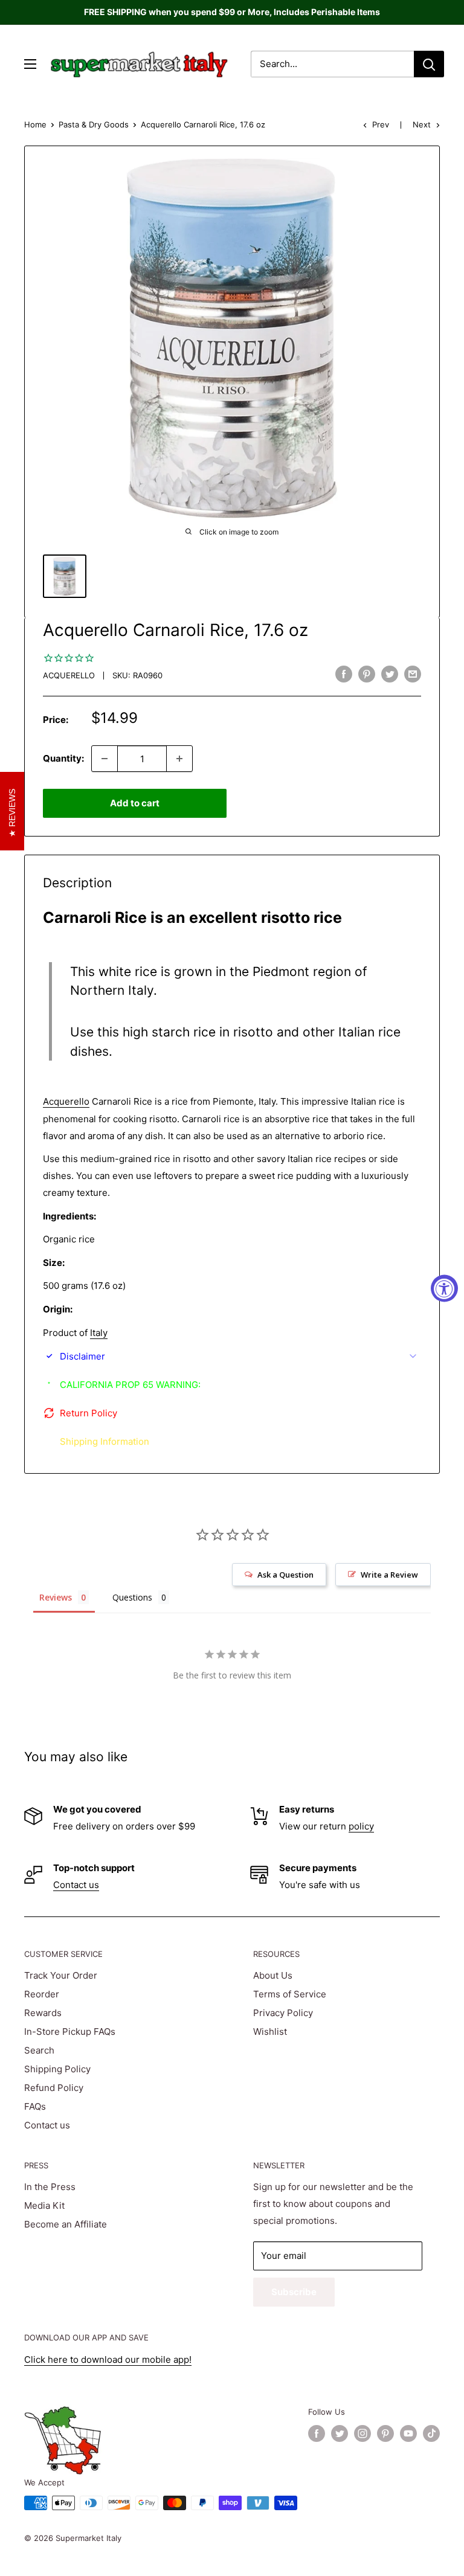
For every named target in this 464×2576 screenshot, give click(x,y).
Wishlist (270, 2032)
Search (39, 2050)
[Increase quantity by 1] (179, 759)
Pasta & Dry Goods (94, 124)
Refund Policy (54, 2088)
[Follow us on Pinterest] (385, 2433)
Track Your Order (61, 1975)
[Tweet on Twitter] (390, 674)
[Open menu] (30, 64)
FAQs (35, 2106)
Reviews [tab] (56, 1597)
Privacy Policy (283, 2013)
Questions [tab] (132, 1597)
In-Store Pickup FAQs (70, 2032)
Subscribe (294, 2292)
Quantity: (63, 758)
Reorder (42, 1994)
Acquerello (69, 675)
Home (35, 124)
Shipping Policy (57, 2069)
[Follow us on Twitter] (340, 2433)
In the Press (50, 2187)
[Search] (429, 64)
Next (422, 124)
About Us (273, 1975)
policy (361, 1826)
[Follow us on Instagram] (362, 2433)
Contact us (76, 1885)
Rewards (43, 2013)
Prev (381, 124)
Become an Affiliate (66, 2224)
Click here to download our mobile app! (108, 2359)
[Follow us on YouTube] (408, 2433)
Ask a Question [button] (285, 1575)
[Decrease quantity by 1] (105, 759)
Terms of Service (290, 1994)
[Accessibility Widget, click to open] (444, 1288)
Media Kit (44, 2205)
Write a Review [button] (389, 1575)
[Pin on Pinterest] (367, 674)
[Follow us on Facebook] (317, 2433)
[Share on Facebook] (344, 674)
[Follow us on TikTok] (431, 2433)
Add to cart (135, 803)
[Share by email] (413, 674)
